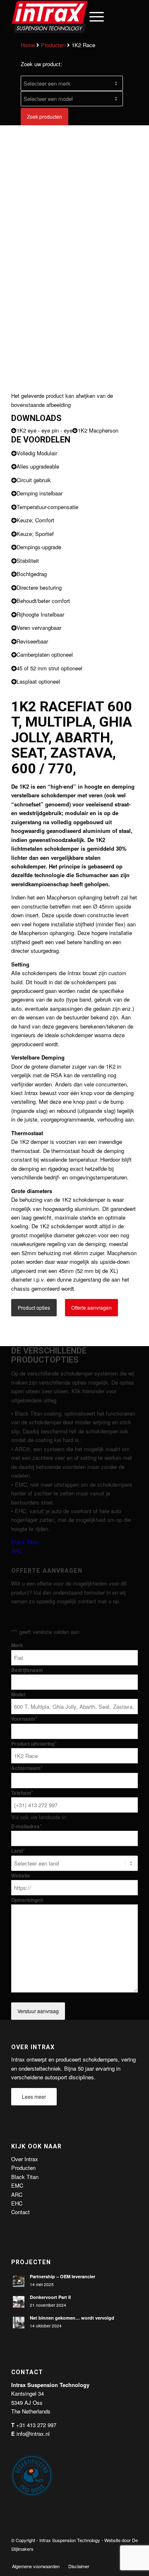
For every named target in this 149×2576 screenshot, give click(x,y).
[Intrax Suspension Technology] (62, 17)
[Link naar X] (107, 2557)
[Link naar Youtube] (119, 2557)
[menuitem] (73, 17)
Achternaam (27, 1768)
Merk (17, 1645)
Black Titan (25, 1542)
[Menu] (93, 17)
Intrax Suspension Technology (70, 2540)
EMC (17, 2185)
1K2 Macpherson (98, 430)
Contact (20, 2212)
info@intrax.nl (33, 2434)
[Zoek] (73, 17)
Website (21, 1876)
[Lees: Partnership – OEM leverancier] (19, 2281)
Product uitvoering (34, 1744)
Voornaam (24, 1719)
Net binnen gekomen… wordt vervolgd (72, 2318)
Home (28, 45)
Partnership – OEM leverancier (62, 2276)
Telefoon (22, 1793)
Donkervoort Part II (50, 2297)
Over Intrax (25, 2159)
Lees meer (34, 2096)
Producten (53, 45)
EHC (17, 2203)
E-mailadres (26, 1826)
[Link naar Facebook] (94, 2557)
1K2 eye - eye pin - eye (44, 430)
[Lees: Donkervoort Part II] (19, 2302)
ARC (17, 1551)
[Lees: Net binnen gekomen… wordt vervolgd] (19, 2322)
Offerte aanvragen (91, 1307)
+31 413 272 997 (36, 2425)
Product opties (34, 1307)
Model (18, 1695)
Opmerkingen (27, 1900)
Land (18, 1851)
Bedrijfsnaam (27, 1670)
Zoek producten (44, 116)
